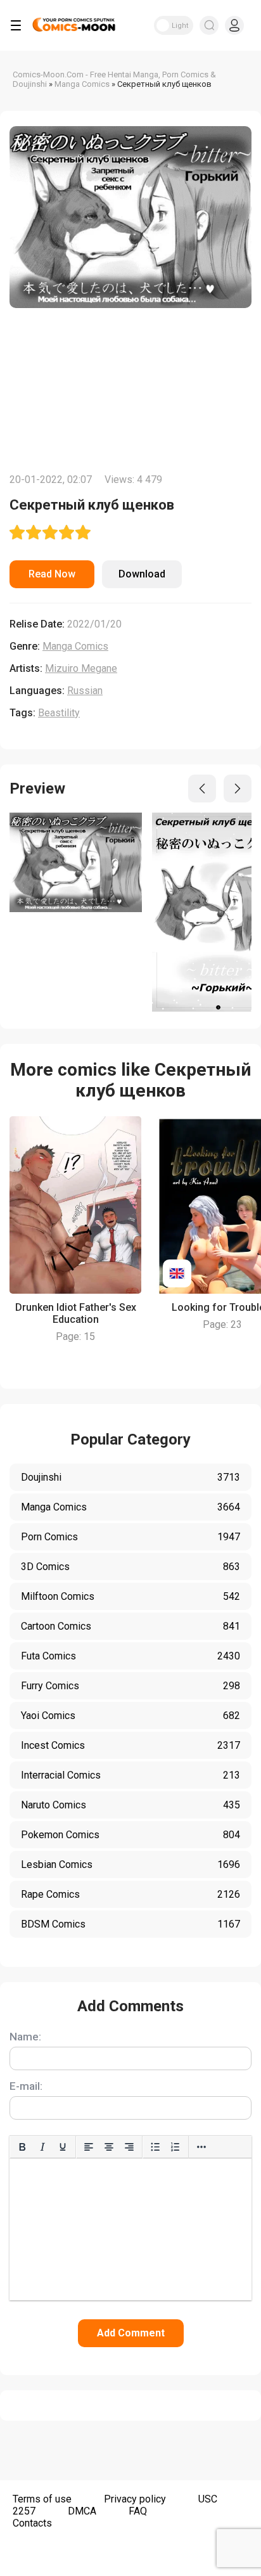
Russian (85, 691)
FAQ (138, 2511)
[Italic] (42, 2147)
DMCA (82, 2511)
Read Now (52, 574)
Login (234, 25)
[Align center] (109, 2147)
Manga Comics (75, 646)
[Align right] (129, 2147)
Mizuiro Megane (81, 668)
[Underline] (63, 2147)
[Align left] (89, 2147)
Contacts (32, 2523)
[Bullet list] (155, 2147)
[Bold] (22, 2147)
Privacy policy (135, 2499)
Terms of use (42, 2499)
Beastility (59, 713)
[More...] (201, 2147)
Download (142, 574)
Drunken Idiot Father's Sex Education (76, 1313)
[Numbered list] (175, 2147)
